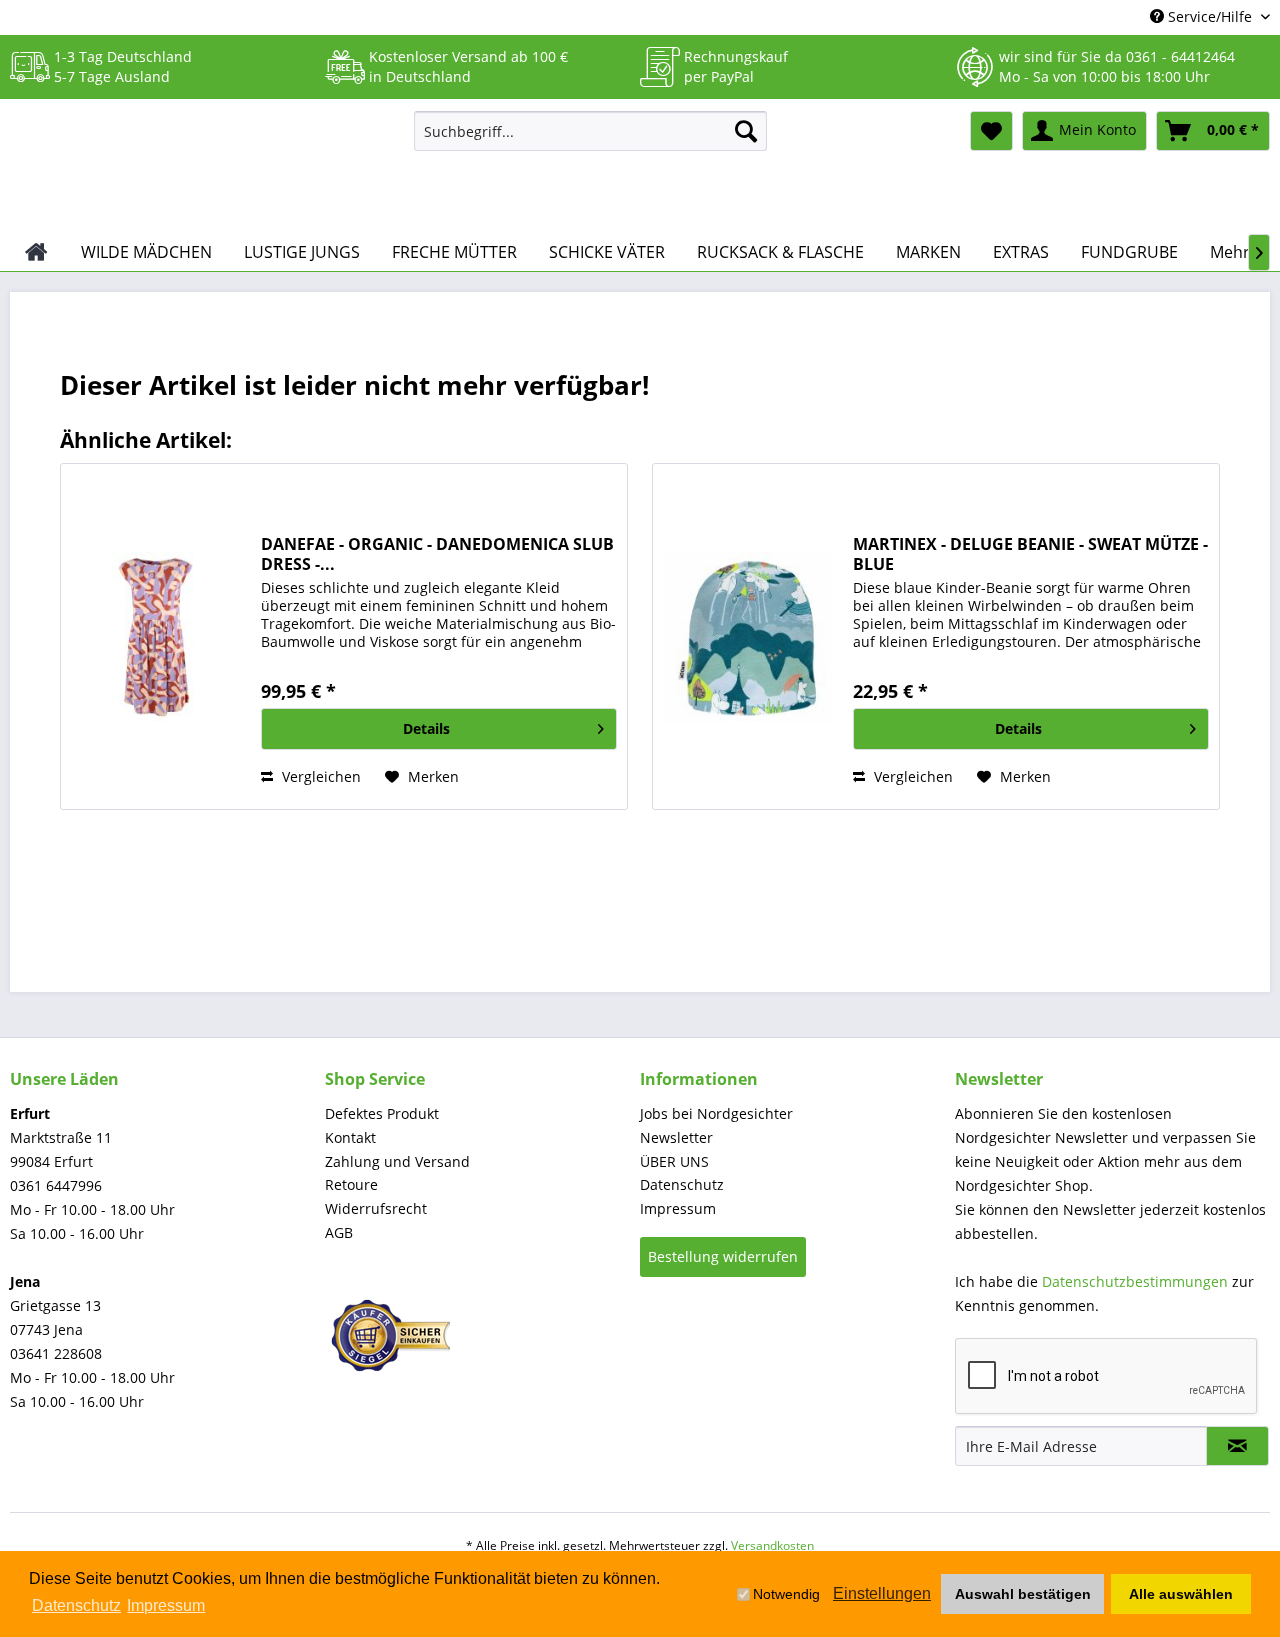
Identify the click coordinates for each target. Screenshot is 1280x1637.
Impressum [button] (166, 1605)
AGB (339, 1232)
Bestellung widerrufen (723, 1256)
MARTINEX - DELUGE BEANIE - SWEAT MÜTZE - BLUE (1030, 554)
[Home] (36, 252)
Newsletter (676, 1137)
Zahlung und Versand (397, 1161)
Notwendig (786, 1594)
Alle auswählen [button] (1181, 1594)
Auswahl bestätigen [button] (1023, 1594)
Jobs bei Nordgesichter (716, 1113)
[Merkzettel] (991, 131)
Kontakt (350, 1137)
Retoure (351, 1184)
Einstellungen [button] (882, 1593)
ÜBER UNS (674, 1161)
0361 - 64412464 (1180, 56)
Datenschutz (682, 1184)
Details (426, 728)
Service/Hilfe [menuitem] (1210, 16)
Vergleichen (319, 776)
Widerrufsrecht (376, 1208)
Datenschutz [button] (76, 1605)
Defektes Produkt (382, 1113)
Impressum (678, 1208)
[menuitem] (590, 131)
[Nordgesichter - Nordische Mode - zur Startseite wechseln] (204, 167)
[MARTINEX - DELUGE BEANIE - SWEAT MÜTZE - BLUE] (748, 636)
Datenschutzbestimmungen (1135, 1281)
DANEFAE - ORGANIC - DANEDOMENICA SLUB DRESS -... (437, 554)
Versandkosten (772, 1545)
